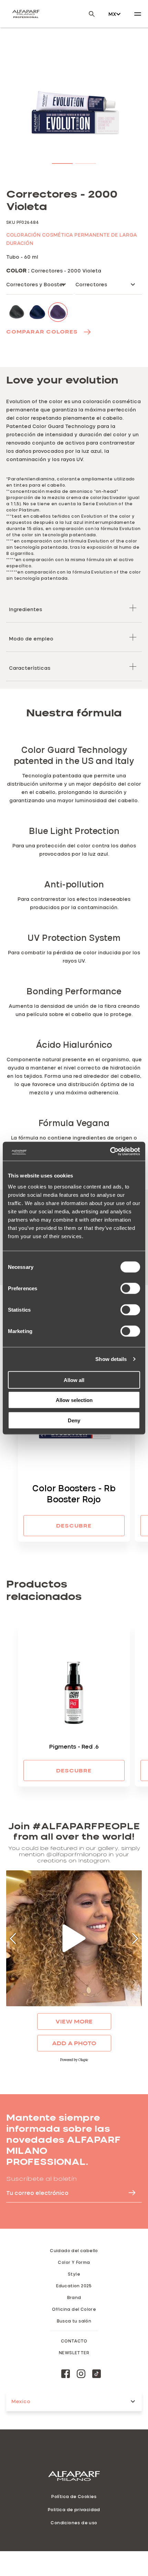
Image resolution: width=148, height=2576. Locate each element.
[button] (62, 162)
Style (74, 2274)
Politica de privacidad (74, 2509)
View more (74, 2021)
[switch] (130, 1288)
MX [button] (112, 14)
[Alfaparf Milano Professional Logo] (26, 14)
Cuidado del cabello (74, 2250)
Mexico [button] (21, 2401)
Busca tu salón (74, 2321)
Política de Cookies (74, 2496)
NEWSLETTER (74, 2353)
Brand (74, 2297)
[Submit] (129, 2193)
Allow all (74, 1380)
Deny (74, 1420)
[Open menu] (138, 14)
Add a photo (74, 2043)
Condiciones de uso (74, 2523)
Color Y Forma (74, 2262)
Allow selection (74, 1400)
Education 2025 (74, 2286)
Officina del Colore (74, 2309)
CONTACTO (74, 2341)
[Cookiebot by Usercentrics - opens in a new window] (110, 1151)
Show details (111, 1359)
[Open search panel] (87, 14)
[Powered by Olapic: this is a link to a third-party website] (74, 2060)
